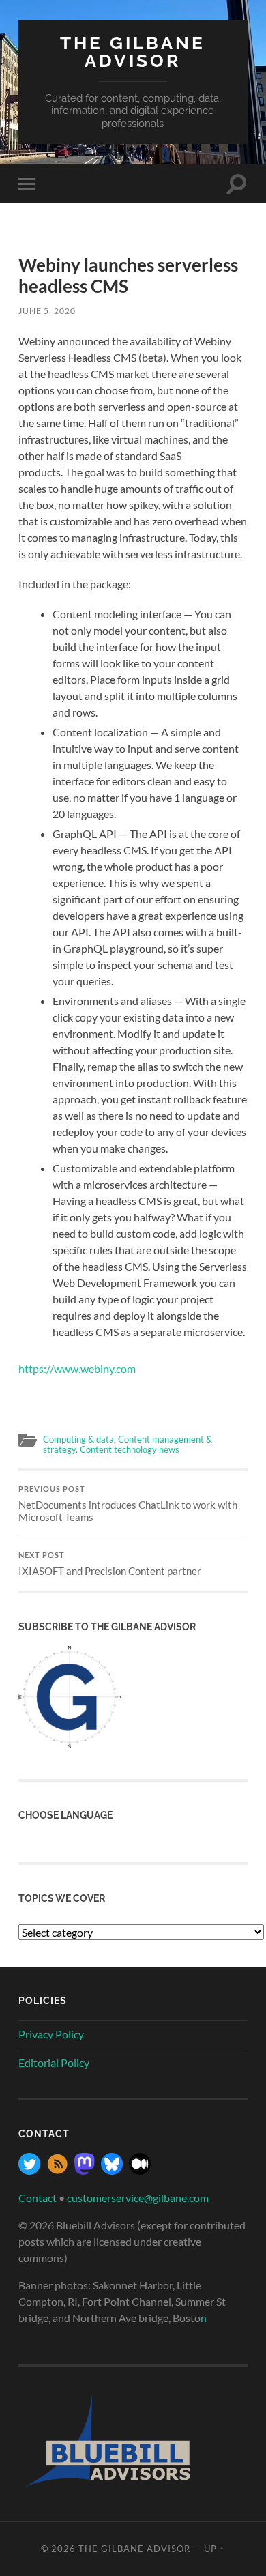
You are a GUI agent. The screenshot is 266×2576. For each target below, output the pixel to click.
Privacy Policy (51, 2034)
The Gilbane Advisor (133, 52)
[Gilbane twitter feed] (29, 2170)
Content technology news (130, 1449)
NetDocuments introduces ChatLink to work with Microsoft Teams (128, 1504)
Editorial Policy (54, 2063)
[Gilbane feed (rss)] (57, 2170)
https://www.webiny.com (77, 1369)
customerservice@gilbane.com (138, 2198)
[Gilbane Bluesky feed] (112, 2170)
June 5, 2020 (47, 311)
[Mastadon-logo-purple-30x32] (85, 2170)
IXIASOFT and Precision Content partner (110, 1564)
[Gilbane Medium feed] (140, 2170)
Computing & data (78, 1439)
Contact (38, 2198)
